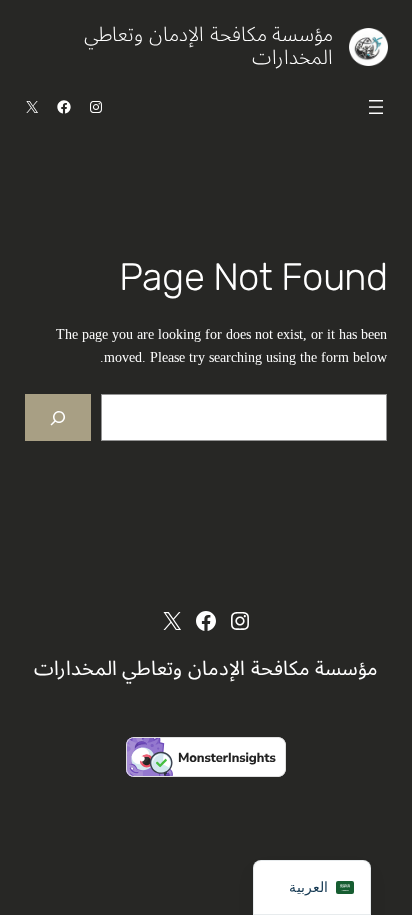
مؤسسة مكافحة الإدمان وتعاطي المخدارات (208, 46)
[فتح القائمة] (376, 107)
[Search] (58, 417)
